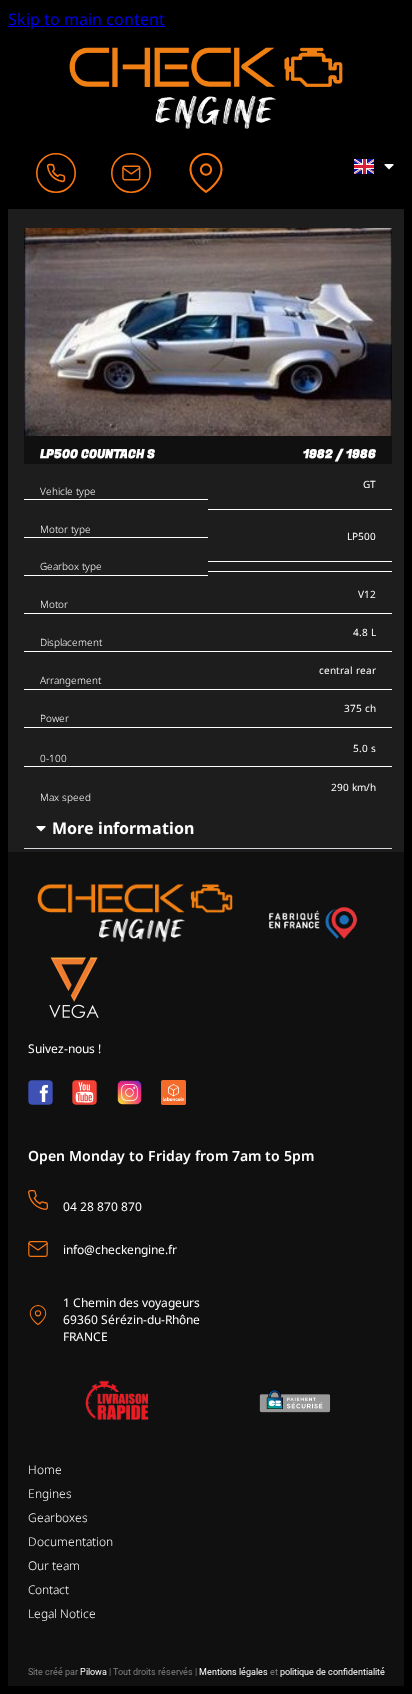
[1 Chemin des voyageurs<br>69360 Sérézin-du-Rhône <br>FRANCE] (38, 1315)
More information (123, 828)
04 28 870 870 (102, 1206)
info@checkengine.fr (120, 1249)
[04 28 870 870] (38, 1200)
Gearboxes (58, 1517)
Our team (54, 1565)
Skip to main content (86, 19)
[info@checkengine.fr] (38, 1249)
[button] (208, 828)
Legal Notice (62, 1613)
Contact (48, 1589)
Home (45, 1469)
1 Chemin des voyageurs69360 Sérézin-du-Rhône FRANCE (131, 1319)
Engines (50, 1493)
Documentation (70, 1541)
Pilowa (93, 1672)
